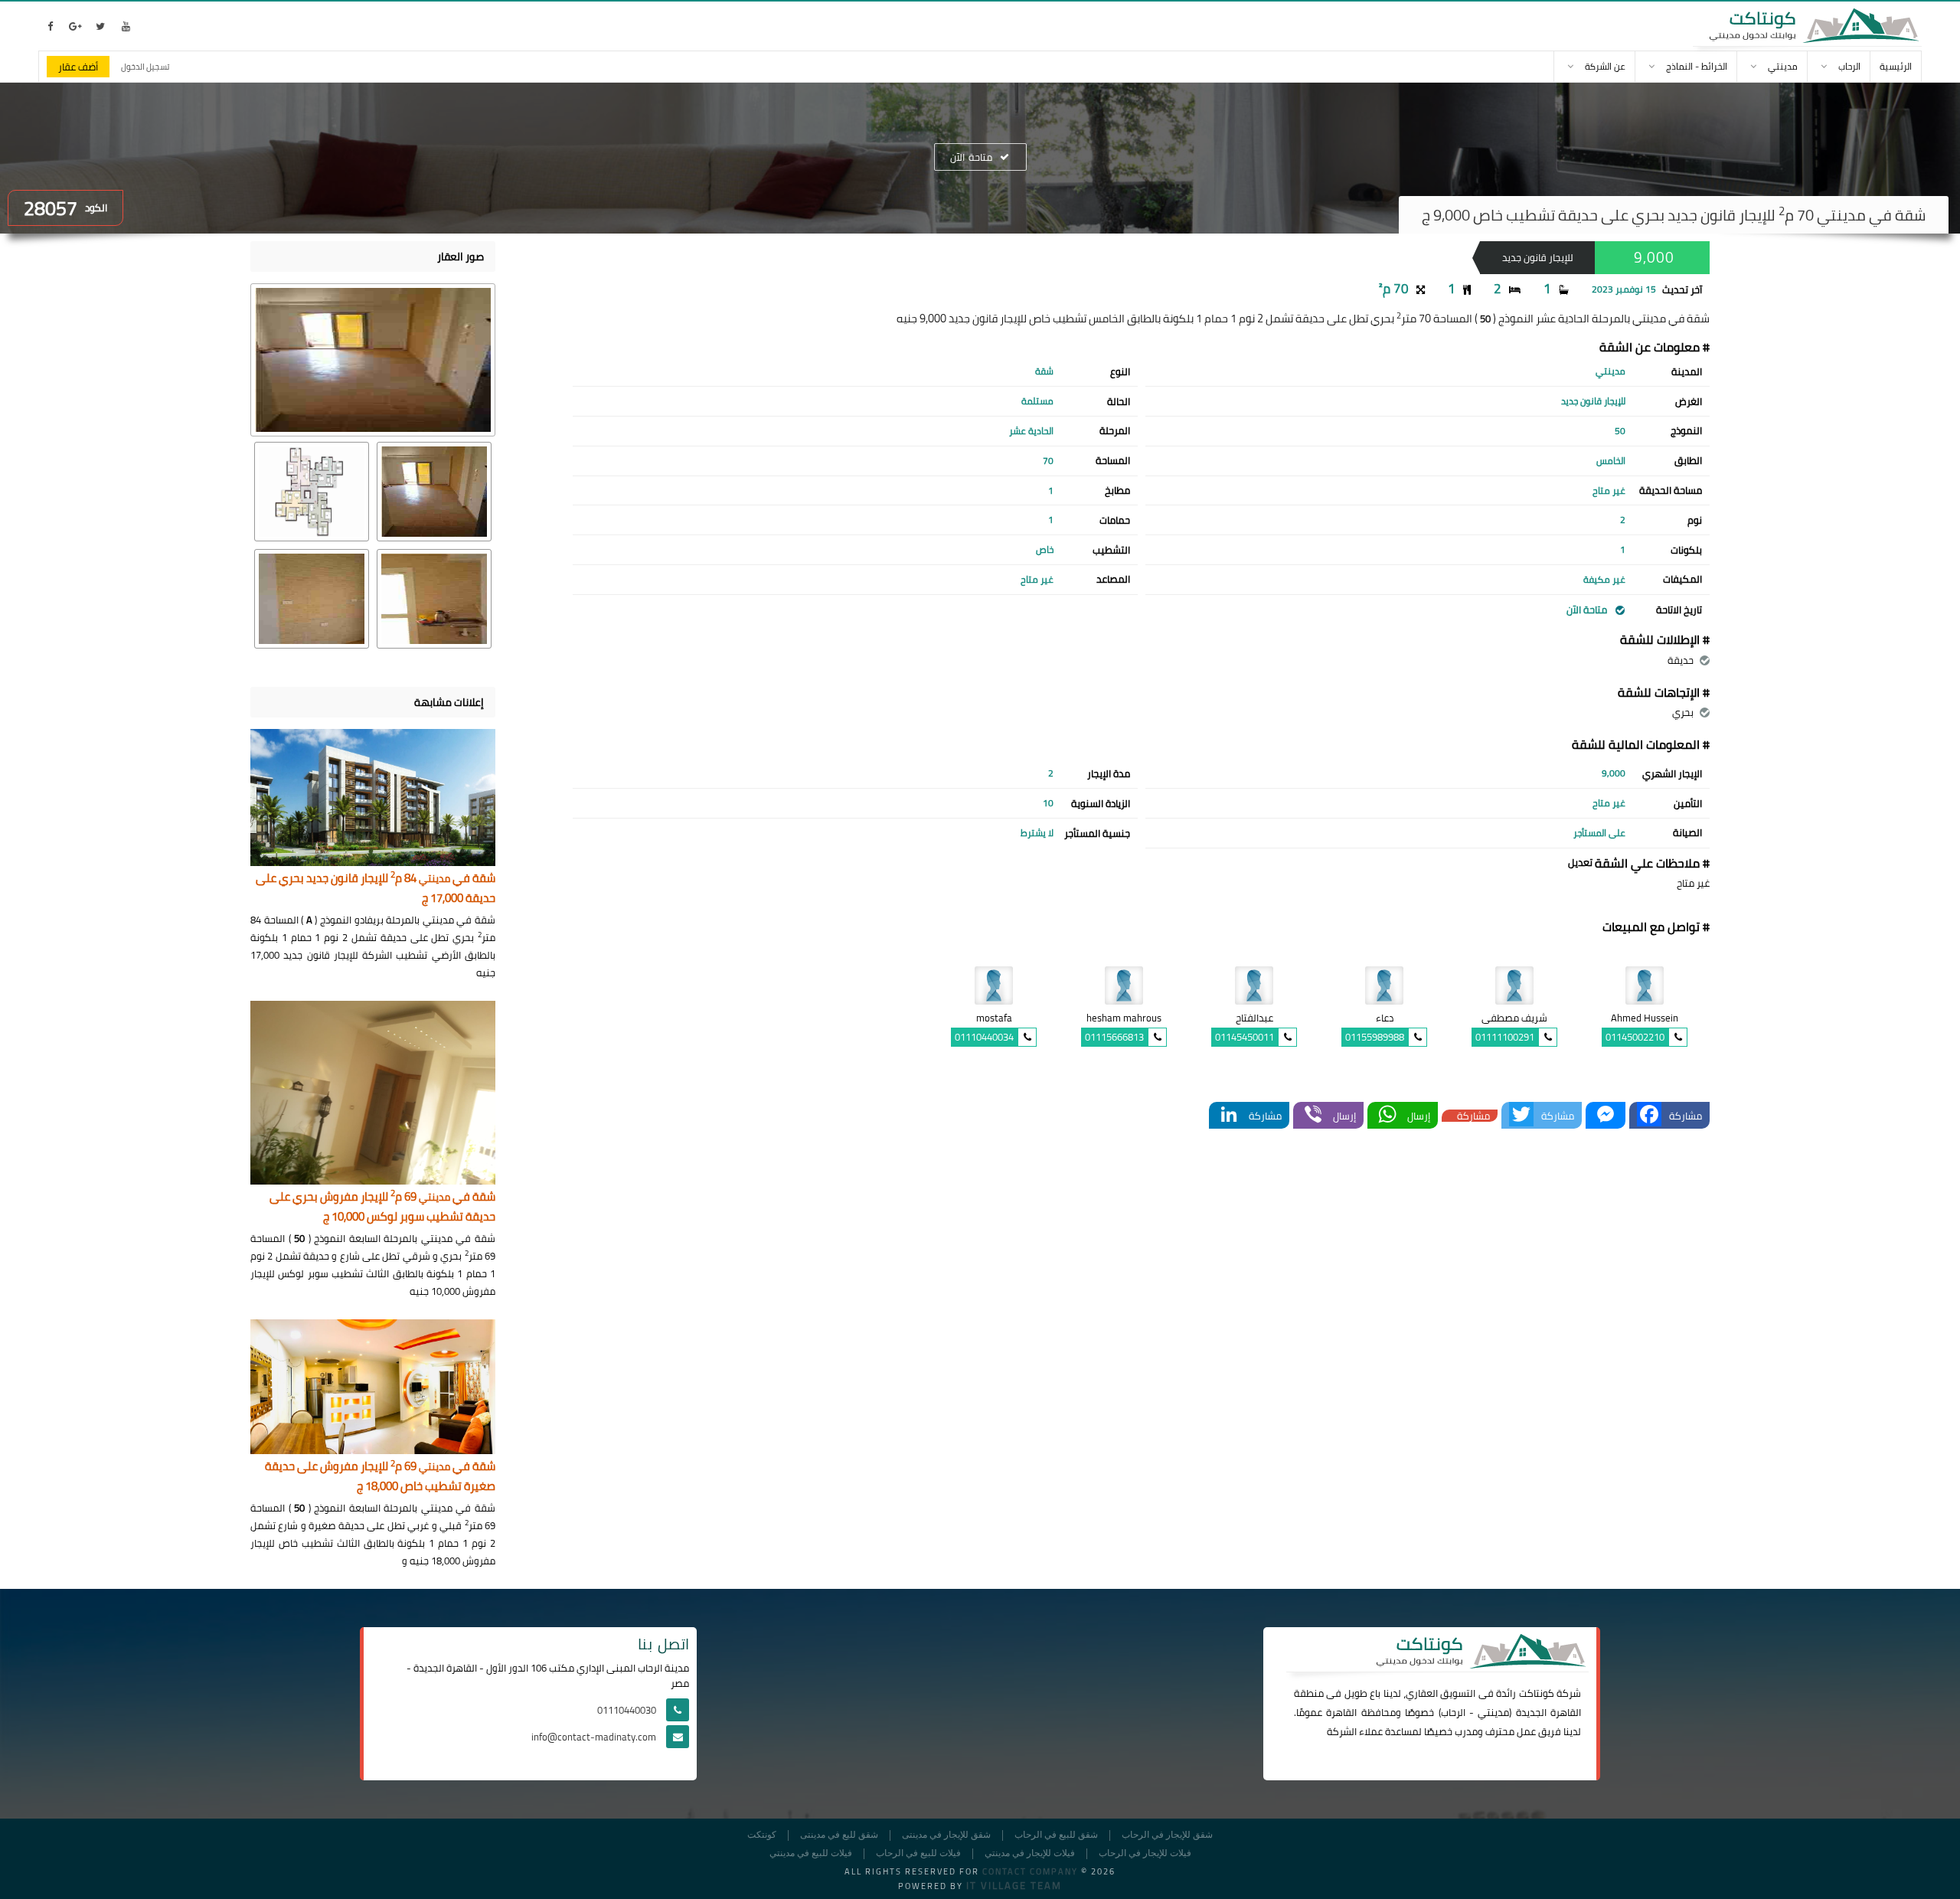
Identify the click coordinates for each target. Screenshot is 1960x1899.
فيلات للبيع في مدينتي (811, 1853)
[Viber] (1313, 1115)
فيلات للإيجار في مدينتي (1030, 1853)
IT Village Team (1014, 1885)
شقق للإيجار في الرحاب (1167, 1835)
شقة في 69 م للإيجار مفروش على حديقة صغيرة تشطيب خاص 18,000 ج (380, 1477)
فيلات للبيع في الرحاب (918, 1853)
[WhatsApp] (1387, 1115)
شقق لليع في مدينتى (839, 1835)
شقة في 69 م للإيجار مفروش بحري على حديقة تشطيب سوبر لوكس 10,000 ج (382, 1207)
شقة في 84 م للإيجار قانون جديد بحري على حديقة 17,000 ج (376, 889)
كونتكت (762, 1835)
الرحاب (1453, 1712)
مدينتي (1493, 1712)
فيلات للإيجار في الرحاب (1145, 1853)
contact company (1030, 1871)
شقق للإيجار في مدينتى (946, 1835)
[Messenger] (1606, 1115)
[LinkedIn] (1229, 1115)
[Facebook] (1649, 1115)
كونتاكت (1537, 1693)
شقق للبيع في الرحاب (1056, 1835)
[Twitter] (1521, 1115)
